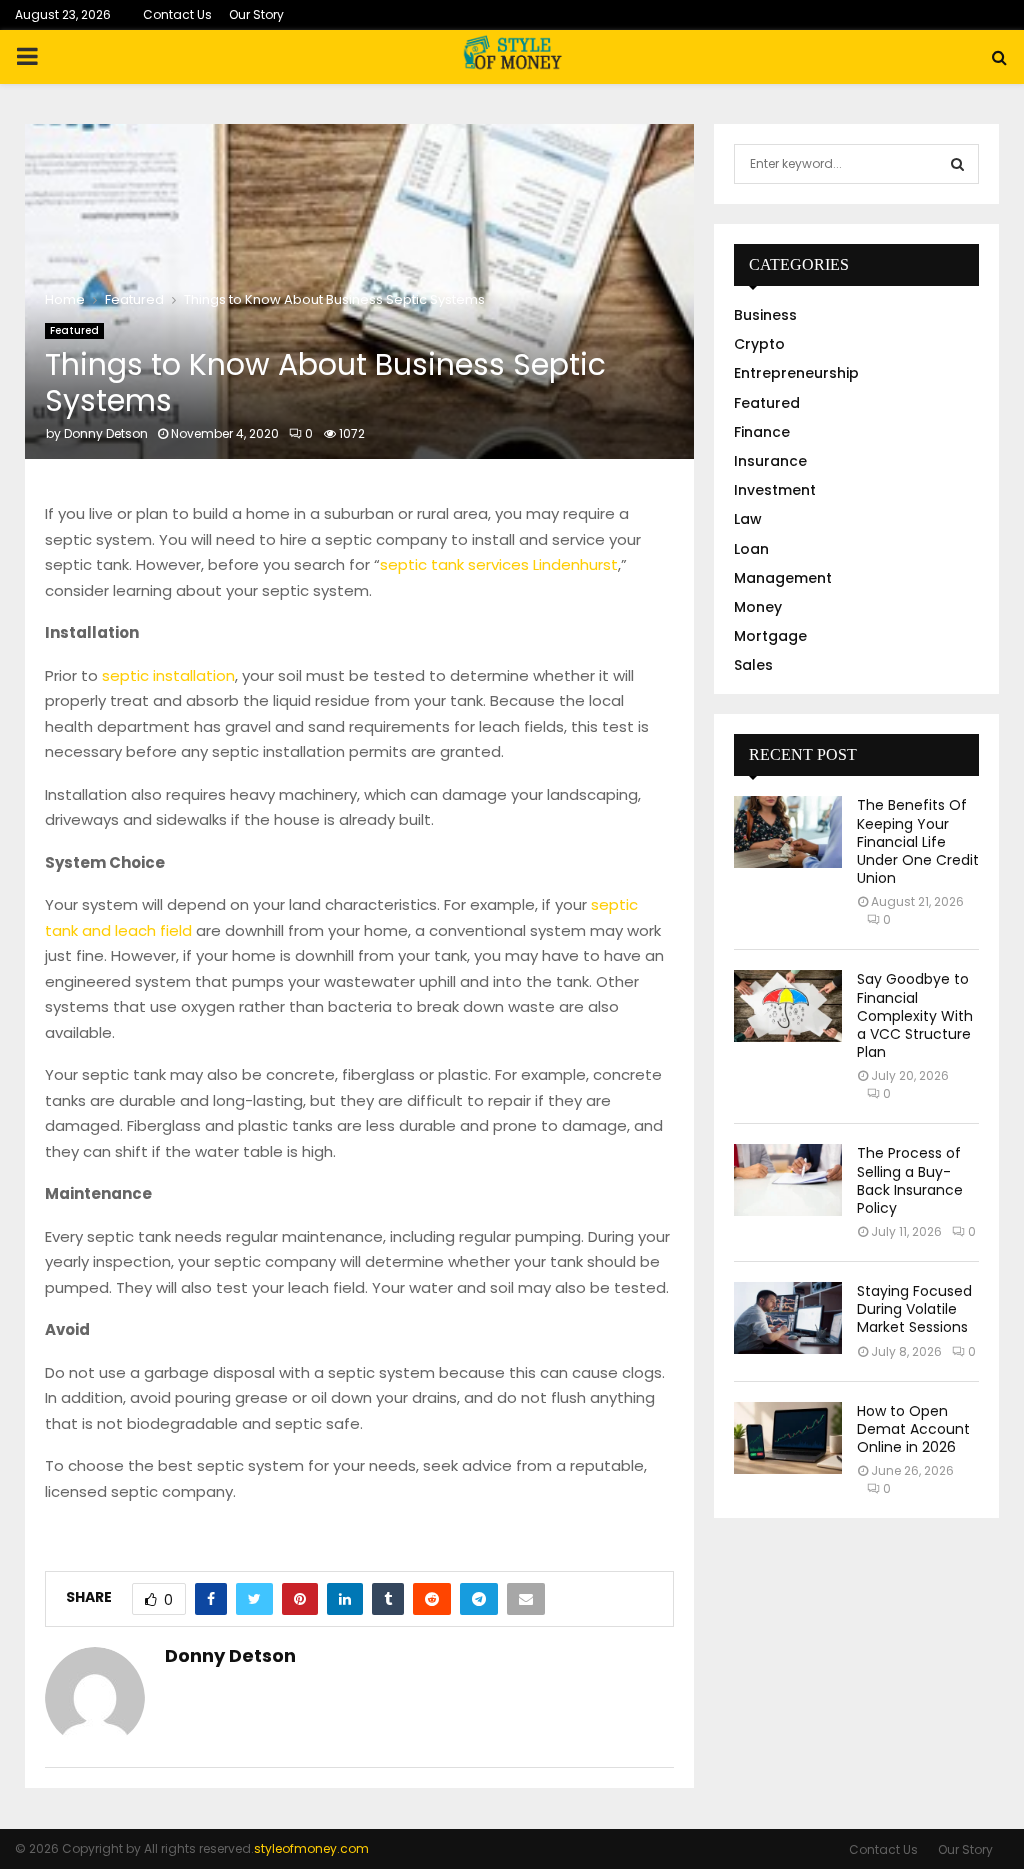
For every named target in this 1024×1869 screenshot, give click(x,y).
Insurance (770, 461)
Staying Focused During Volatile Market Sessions (914, 1309)
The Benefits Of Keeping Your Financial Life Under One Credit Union (918, 841)
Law (748, 519)
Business (765, 315)
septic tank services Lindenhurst (499, 564)
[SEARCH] (957, 164)
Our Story (256, 14)
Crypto (759, 344)
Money (758, 607)
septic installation (168, 675)
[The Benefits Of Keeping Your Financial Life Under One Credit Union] (788, 832)
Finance (762, 432)
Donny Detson (106, 433)
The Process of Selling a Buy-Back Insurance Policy (910, 1180)
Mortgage (770, 636)
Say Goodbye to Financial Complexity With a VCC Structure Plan (915, 1015)
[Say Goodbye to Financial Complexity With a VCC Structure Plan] (788, 1006)
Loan (751, 549)
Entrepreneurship (796, 373)
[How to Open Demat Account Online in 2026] (788, 1438)
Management (783, 578)
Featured (74, 330)
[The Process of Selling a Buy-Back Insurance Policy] (788, 1180)
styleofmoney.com (311, 1848)
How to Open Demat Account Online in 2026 (913, 1429)
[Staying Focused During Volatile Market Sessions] (788, 1318)
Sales (753, 665)
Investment (775, 490)
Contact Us (177, 14)
